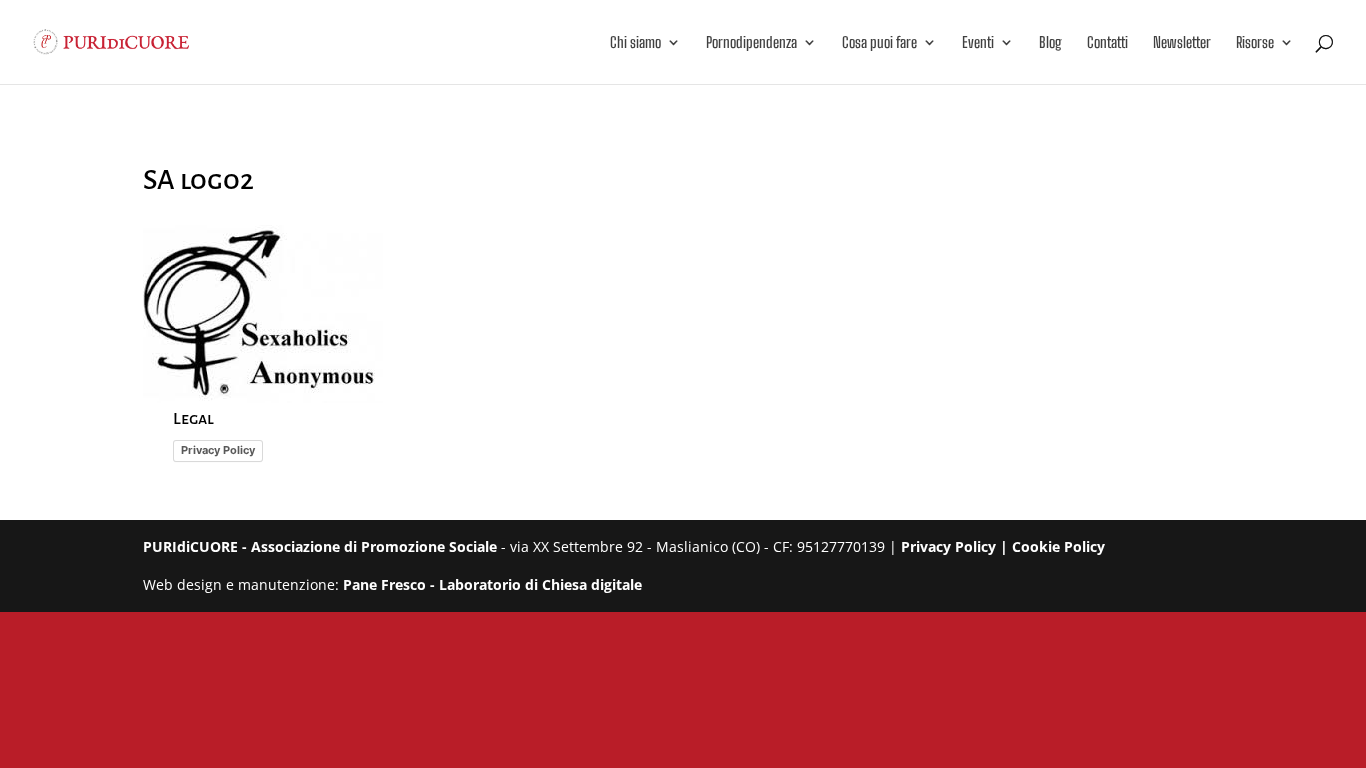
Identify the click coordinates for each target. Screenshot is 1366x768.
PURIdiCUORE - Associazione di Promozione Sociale (320, 546)
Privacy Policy (218, 450)
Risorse (1255, 43)
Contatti (1107, 43)
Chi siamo (635, 43)
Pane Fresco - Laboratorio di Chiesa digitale (492, 584)
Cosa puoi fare (879, 43)
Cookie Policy (1058, 546)
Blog (1050, 43)
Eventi (978, 43)
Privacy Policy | (956, 546)
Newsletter (1182, 43)
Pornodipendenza (751, 43)
